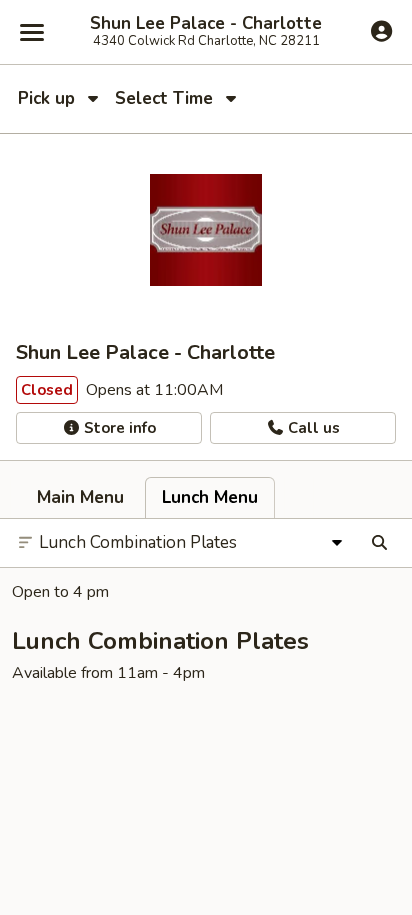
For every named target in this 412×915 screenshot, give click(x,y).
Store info (118, 428)
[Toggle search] (379, 543)
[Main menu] (32, 32)
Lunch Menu (210, 497)
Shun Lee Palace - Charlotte (206, 24)
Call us (312, 428)
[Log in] (381, 31)
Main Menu (80, 497)
